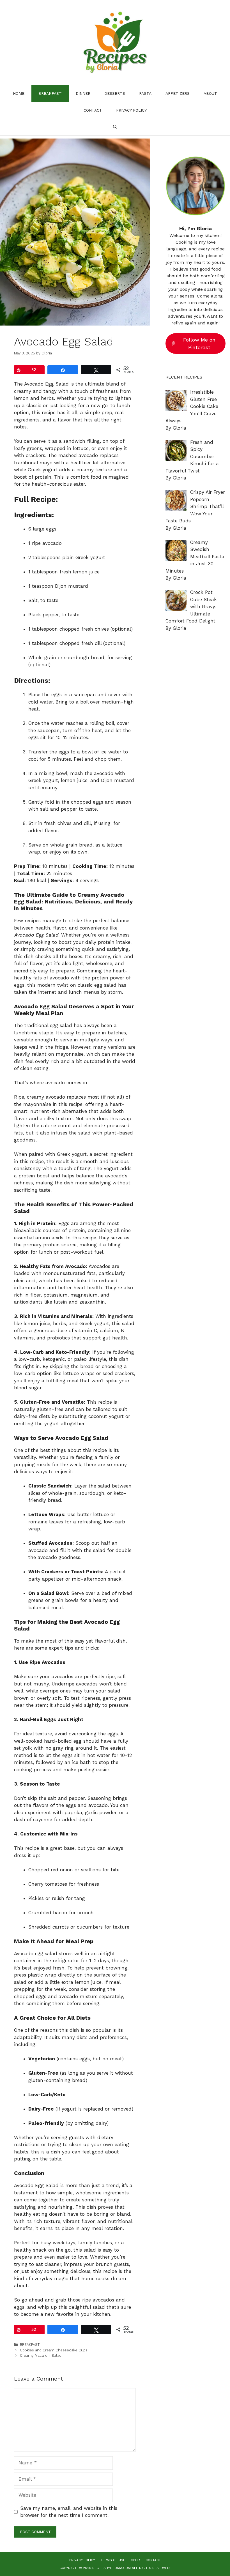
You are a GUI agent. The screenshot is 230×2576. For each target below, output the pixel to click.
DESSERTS (115, 93)
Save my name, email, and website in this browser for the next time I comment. (69, 2512)
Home (19, 93)
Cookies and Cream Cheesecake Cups (54, 2350)
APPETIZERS (178, 93)
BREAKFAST (50, 93)
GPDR (135, 2560)
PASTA (145, 93)
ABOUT (210, 93)
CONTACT (93, 110)
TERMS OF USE (113, 2560)
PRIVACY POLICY (131, 110)
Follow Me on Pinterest (199, 343)
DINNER (83, 93)
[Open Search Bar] (115, 127)
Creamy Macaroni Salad (41, 2355)
